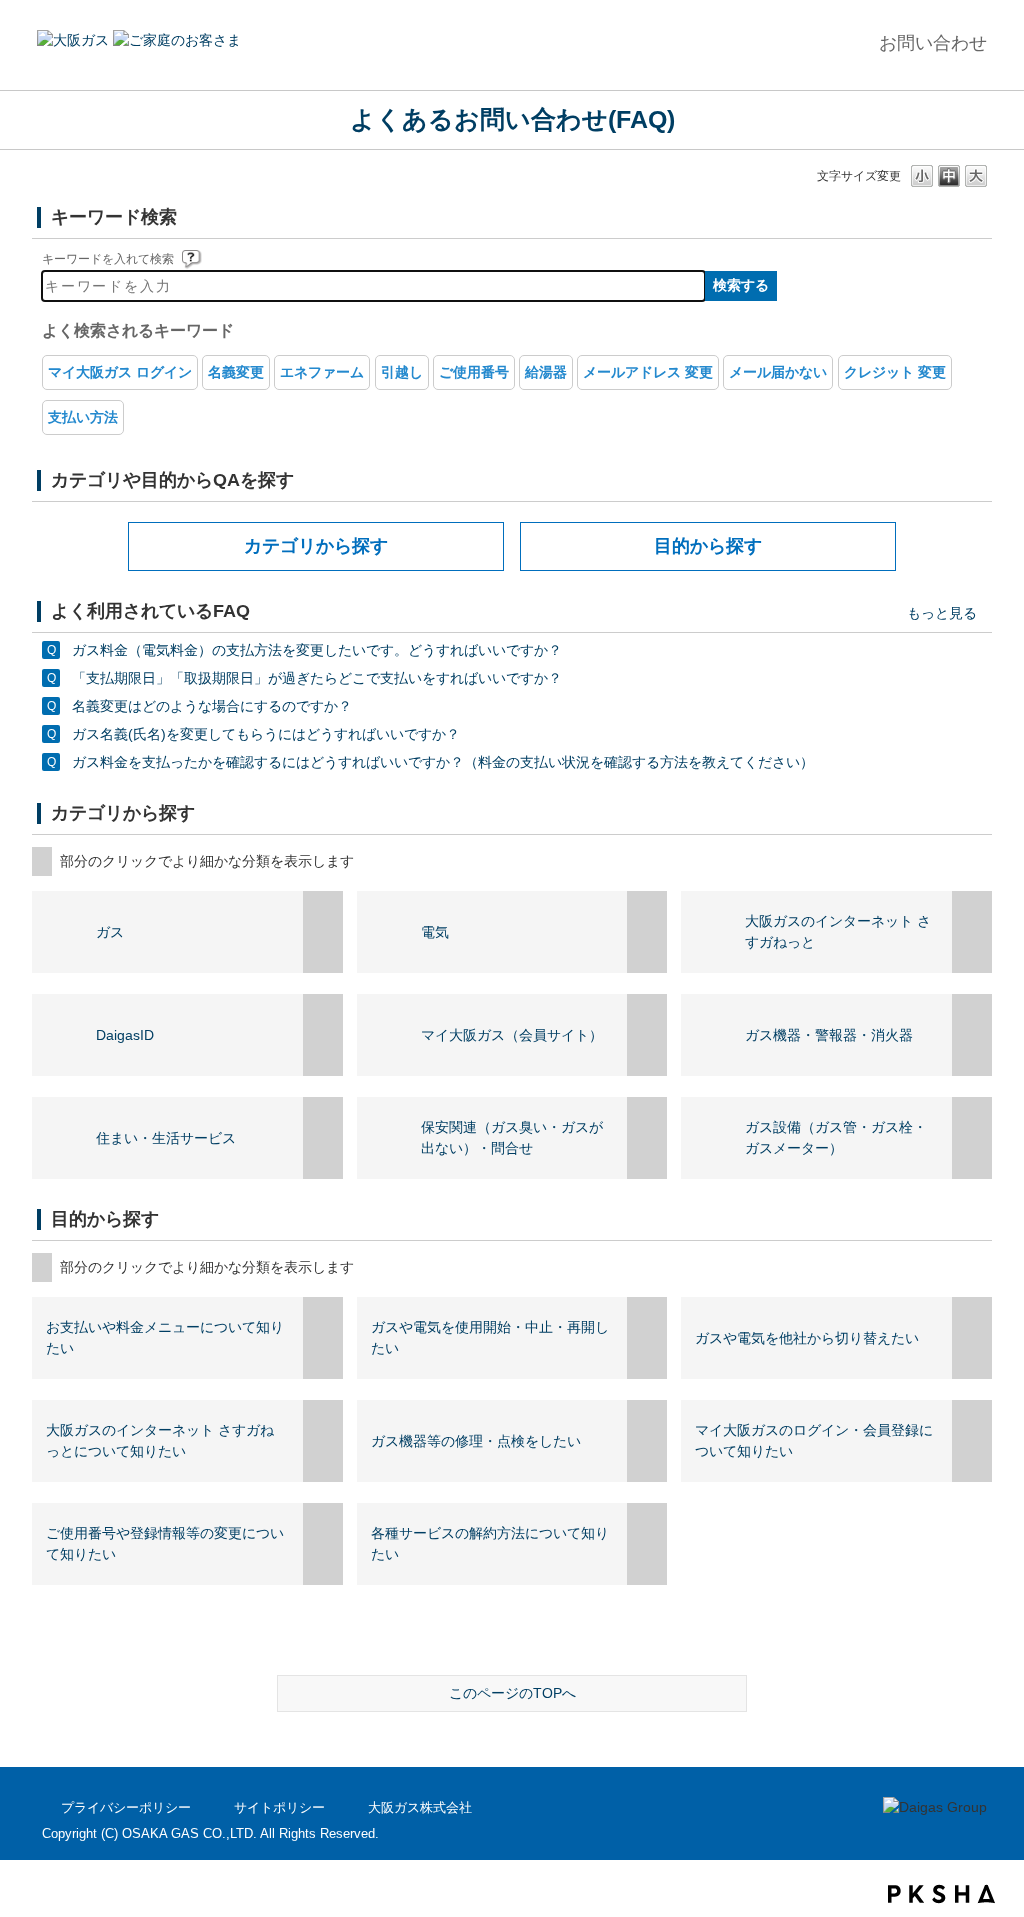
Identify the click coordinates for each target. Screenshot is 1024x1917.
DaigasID (125, 1035)
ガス (110, 932)
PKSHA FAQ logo (941, 1894)
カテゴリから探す (316, 546)
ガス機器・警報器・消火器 (829, 1035)
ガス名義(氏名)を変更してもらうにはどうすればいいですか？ (266, 734)
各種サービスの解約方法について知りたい (490, 1543)
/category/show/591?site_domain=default (972, 932)
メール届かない (778, 372)
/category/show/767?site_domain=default (323, 1544)
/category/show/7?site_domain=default (647, 932)
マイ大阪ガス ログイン (120, 372)
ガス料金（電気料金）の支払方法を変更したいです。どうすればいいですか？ (317, 650)
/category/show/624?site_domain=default (323, 1138)
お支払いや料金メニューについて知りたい (165, 1337)
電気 (435, 932)
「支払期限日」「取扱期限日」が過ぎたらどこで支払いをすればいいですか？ (317, 678)
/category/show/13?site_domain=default (972, 1035)
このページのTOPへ (512, 1693)
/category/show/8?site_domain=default (323, 932)
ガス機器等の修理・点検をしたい (476, 1441)
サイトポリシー (279, 1807)
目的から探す (708, 546)
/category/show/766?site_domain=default (972, 1441)
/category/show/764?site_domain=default (323, 1441)
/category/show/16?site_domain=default (647, 1138)
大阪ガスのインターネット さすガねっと (838, 931)
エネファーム (322, 372)
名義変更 (236, 372)
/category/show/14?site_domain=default (647, 1035)
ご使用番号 (474, 372)
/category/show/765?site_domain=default (647, 1441)
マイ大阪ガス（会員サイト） (512, 1035)
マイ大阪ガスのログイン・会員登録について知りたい (814, 1440)
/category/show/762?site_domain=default (647, 1338)
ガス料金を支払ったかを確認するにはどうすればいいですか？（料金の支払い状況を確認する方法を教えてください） (443, 762)
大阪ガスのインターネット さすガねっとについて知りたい (160, 1440)
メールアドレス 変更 (648, 372)
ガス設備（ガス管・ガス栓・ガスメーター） (836, 1137)
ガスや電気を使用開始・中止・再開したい (490, 1337)
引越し (402, 372)
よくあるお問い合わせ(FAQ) (512, 119)
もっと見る (942, 613)
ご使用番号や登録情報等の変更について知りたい (165, 1543)
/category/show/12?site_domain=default (972, 1138)
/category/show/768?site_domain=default (647, 1544)
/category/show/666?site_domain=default (323, 1338)
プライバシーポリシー (126, 1807)
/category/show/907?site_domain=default (323, 1035)
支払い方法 (83, 417)
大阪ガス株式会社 (420, 1807)
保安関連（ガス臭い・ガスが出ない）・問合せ (512, 1137)
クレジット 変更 (895, 372)
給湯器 (546, 372)
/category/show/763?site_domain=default (972, 1338)
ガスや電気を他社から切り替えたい (807, 1338)
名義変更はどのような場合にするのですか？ (212, 706)
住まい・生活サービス (166, 1138)
